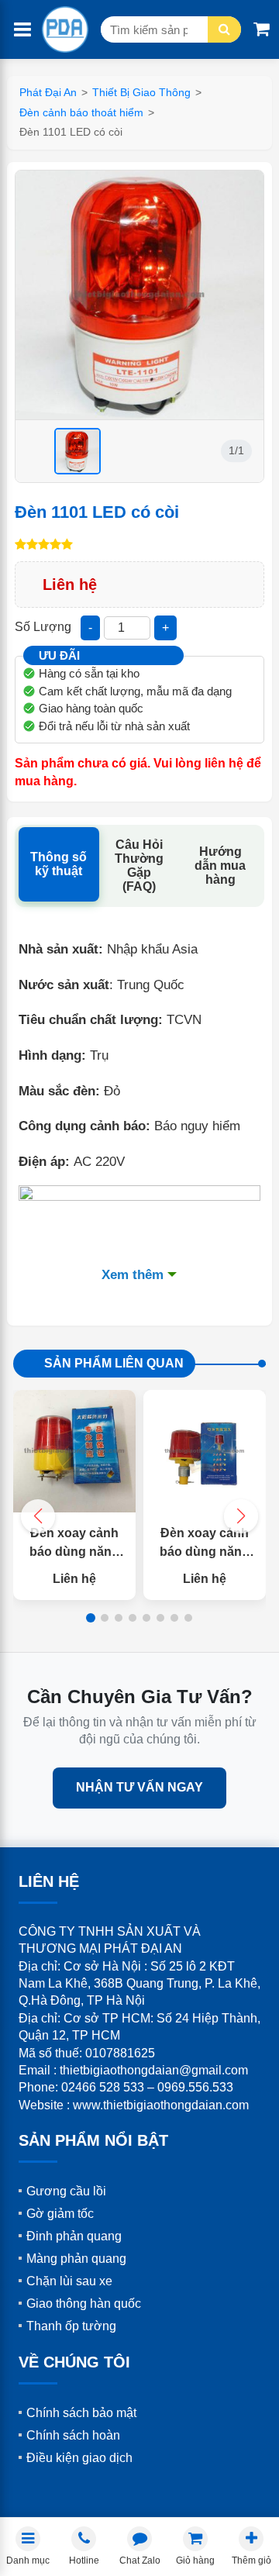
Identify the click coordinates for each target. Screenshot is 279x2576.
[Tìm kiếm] (224, 29)
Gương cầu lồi (66, 2191)
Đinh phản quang (74, 2236)
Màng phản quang (76, 2259)
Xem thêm (133, 1275)
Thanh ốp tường (71, 2326)
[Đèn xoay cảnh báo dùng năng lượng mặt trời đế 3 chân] (74, 1451)
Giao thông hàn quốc (84, 2304)
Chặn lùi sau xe (69, 2281)
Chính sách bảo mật (81, 2413)
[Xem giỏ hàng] (262, 29)
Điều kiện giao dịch (79, 2458)
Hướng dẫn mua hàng (220, 866)
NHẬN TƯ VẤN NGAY (139, 1787)
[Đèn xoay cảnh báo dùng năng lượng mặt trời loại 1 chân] (205, 1451)
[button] (241, 1516)
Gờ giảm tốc (60, 2214)
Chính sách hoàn (73, 2435)
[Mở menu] (22, 30)
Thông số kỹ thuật (59, 864)
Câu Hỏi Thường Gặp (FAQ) (139, 866)
